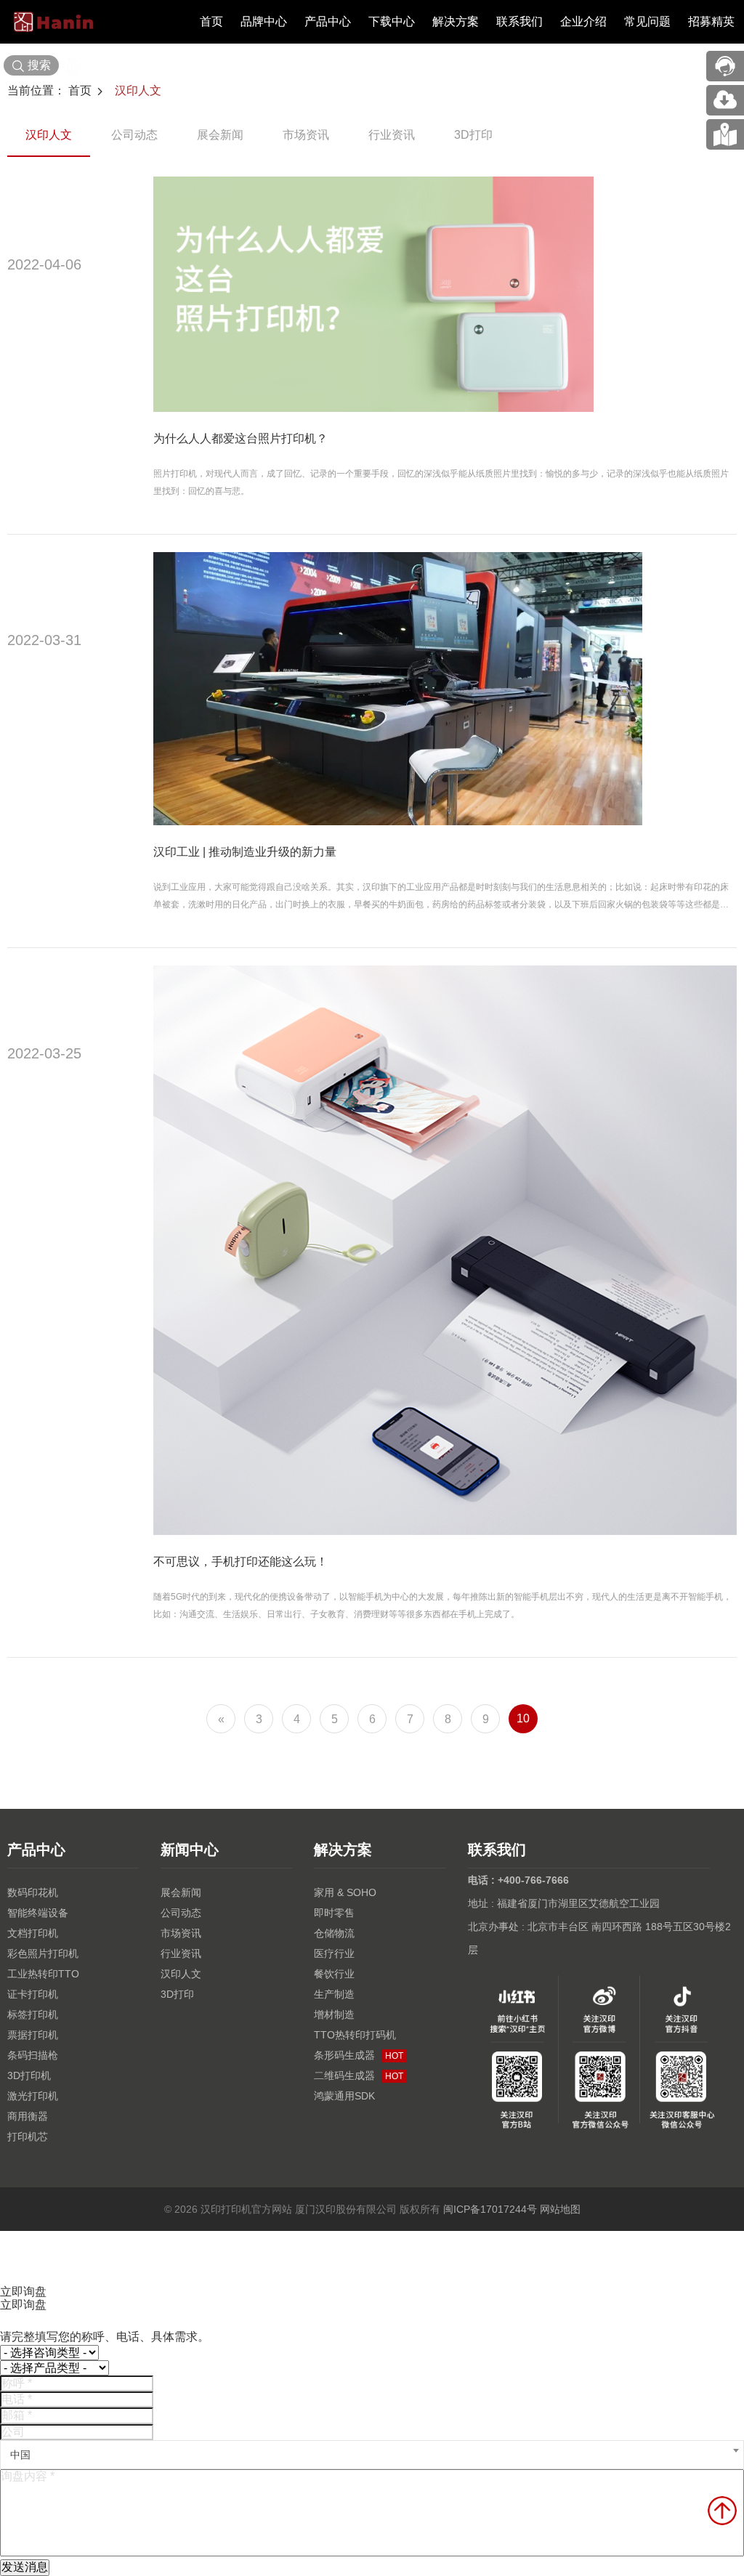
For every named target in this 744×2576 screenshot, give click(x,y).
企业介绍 (583, 21)
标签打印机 (33, 2014)
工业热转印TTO (43, 1974)
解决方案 (456, 21)
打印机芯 (28, 2136)
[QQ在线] (725, 134)
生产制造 (334, 1994)
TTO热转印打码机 (355, 2035)
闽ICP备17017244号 (490, 2209)
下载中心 (392, 21)
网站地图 (560, 2209)
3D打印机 (29, 2075)
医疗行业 (334, 1953)
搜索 (39, 65)
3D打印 (473, 135)
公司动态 (134, 135)
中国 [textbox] (20, 2455)
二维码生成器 (359, 2075)
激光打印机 (33, 2096)
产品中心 (328, 21)
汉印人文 (138, 90)
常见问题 (647, 21)
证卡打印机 (33, 1994)
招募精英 (711, 21)
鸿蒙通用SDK (344, 2096)
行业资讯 (392, 135)
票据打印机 (33, 2035)
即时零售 (334, 1913)
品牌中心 (264, 21)
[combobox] (372, 2455)
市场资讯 (306, 135)
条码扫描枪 (33, 2055)
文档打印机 (33, 1933)
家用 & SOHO (345, 1892)
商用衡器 (28, 2116)
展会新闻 (220, 135)
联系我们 (519, 21)
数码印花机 (33, 1892)
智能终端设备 (38, 1913)
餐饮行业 (334, 1974)
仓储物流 (334, 1933)
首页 (211, 21)
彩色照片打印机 (43, 1953)
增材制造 (334, 2014)
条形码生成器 (359, 2055)
